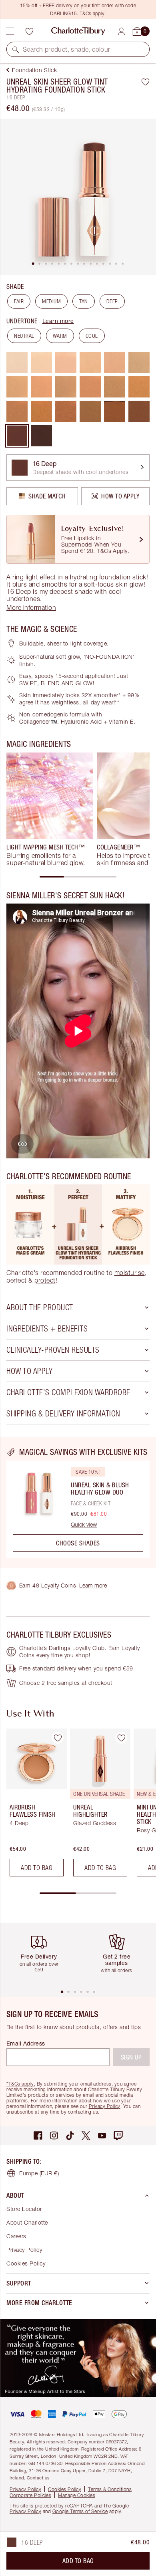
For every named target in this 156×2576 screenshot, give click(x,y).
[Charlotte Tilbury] (78, 31)
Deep (112, 301)
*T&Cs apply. (21, 2084)
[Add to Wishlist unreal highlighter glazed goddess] (121, 1738)
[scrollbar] (78, 877)
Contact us (38, 2478)
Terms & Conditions (110, 2489)
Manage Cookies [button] (77, 2495)
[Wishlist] (29, 31)
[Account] (121, 31)
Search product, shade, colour (67, 49)
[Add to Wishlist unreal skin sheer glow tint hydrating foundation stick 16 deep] (145, 82)
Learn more (58, 321)
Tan (84, 301)
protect (45, 1280)
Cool (92, 336)
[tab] (33, 264)
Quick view (84, 1525)
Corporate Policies (30, 2495)
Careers (16, 2236)
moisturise (130, 1273)
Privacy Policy (105, 2106)
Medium (51, 301)
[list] (78, 197)
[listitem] (78, 197)
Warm (60, 336)
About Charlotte (27, 2222)
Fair (19, 301)
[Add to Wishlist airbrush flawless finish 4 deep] (58, 1738)
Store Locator (24, 2209)
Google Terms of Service (80, 2511)
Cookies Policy (26, 2263)
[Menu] (10, 31)
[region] (78, 1503)
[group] (50, 809)
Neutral (24, 336)
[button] (16, 49)
